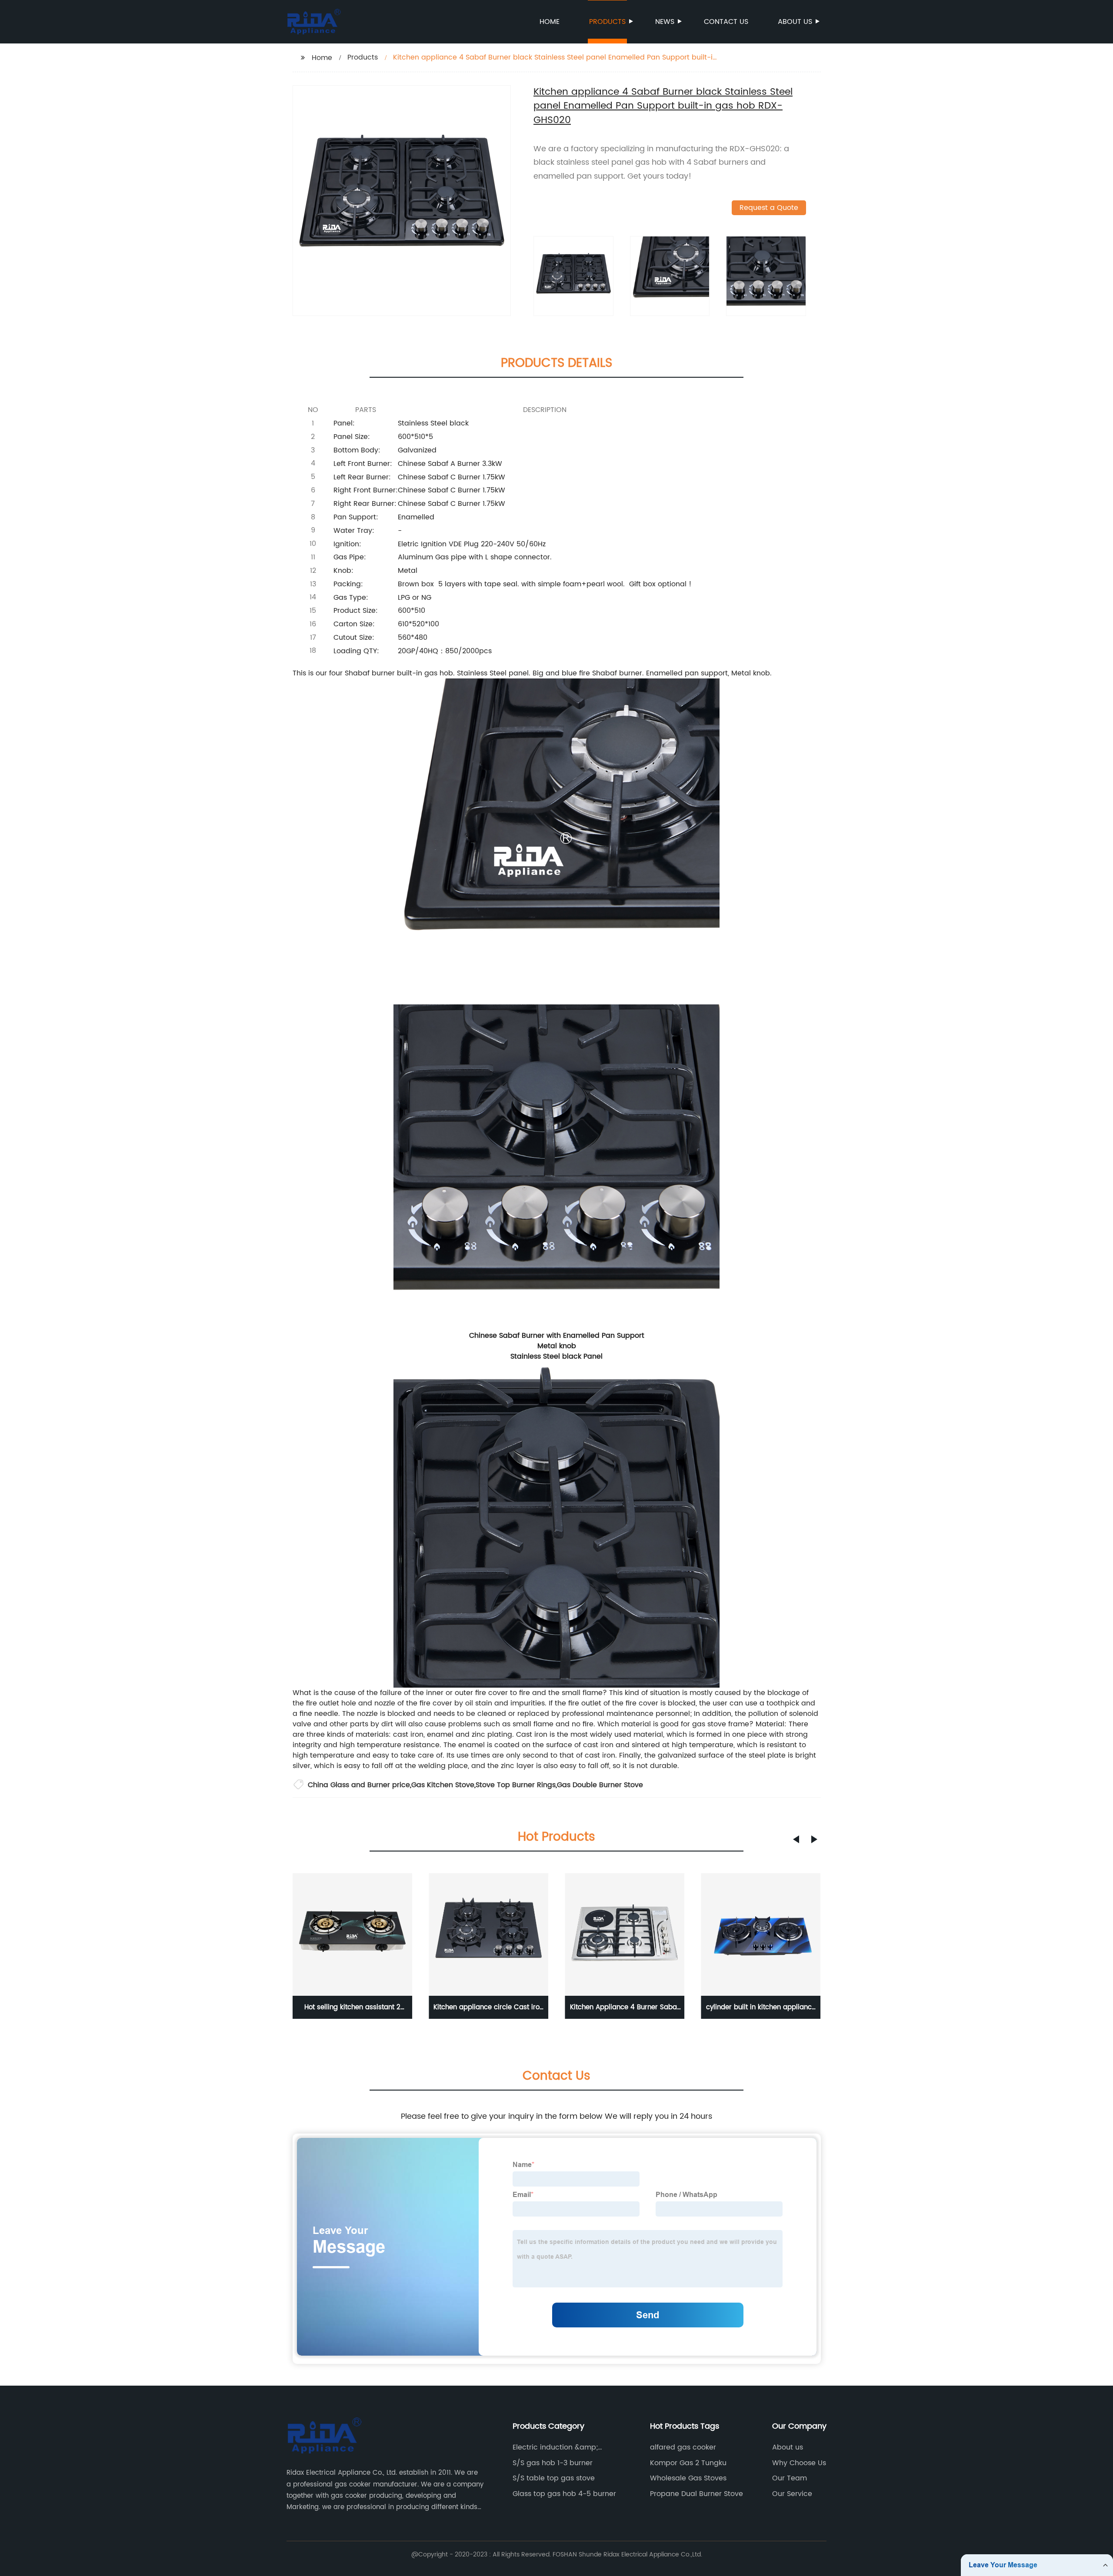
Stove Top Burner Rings (516, 1785)
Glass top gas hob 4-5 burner (564, 2494)
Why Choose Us (799, 2463)
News (665, 22)
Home (550, 22)
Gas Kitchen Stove (443, 1785)
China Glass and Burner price (359, 1785)
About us (795, 22)
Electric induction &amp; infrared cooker (555, 2447)
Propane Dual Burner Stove (696, 2494)
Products (607, 22)
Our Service (792, 2494)
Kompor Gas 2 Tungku (688, 2463)
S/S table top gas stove (554, 2478)
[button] (796, 1839)
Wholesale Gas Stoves (688, 2478)
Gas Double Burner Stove (600, 1785)
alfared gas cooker (683, 2447)
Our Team (790, 2478)
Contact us (726, 22)
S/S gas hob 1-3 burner (553, 2463)
